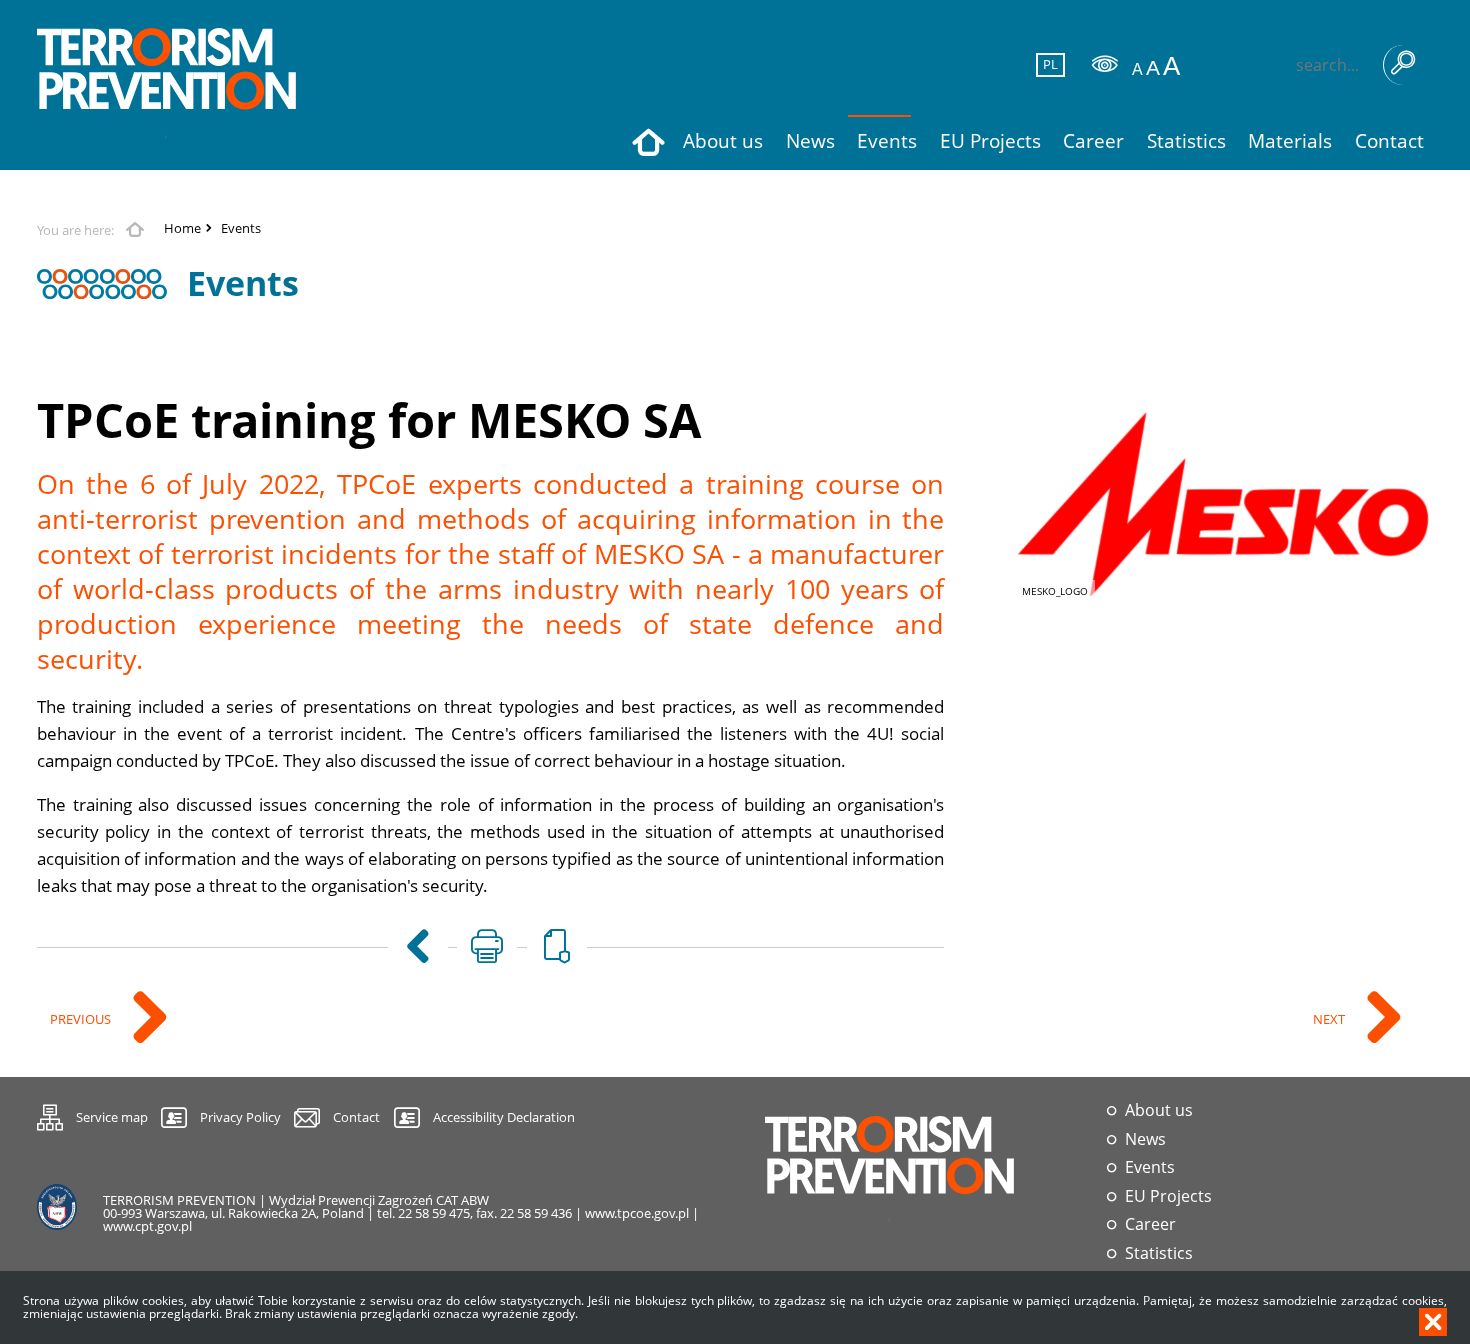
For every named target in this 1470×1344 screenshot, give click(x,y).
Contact (356, 1117)
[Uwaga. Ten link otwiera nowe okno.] (487, 947)
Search (1403, 65)
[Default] (1137, 69)
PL (1048, 64)
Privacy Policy (240, 1117)
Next (1326, 1016)
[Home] (167, 85)
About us (1159, 1110)
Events (241, 228)
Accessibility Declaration (504, 1117)
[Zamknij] (1433, 1322)
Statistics (1159, 1253)
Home (182, 228)
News (1145, 1139)
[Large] (1171, 66)
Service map (92, 1114)
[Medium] (1153, 67)
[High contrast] (1105, 64)
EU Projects (1168, 1196)
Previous (78, 1016)
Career (1150, 1224)
